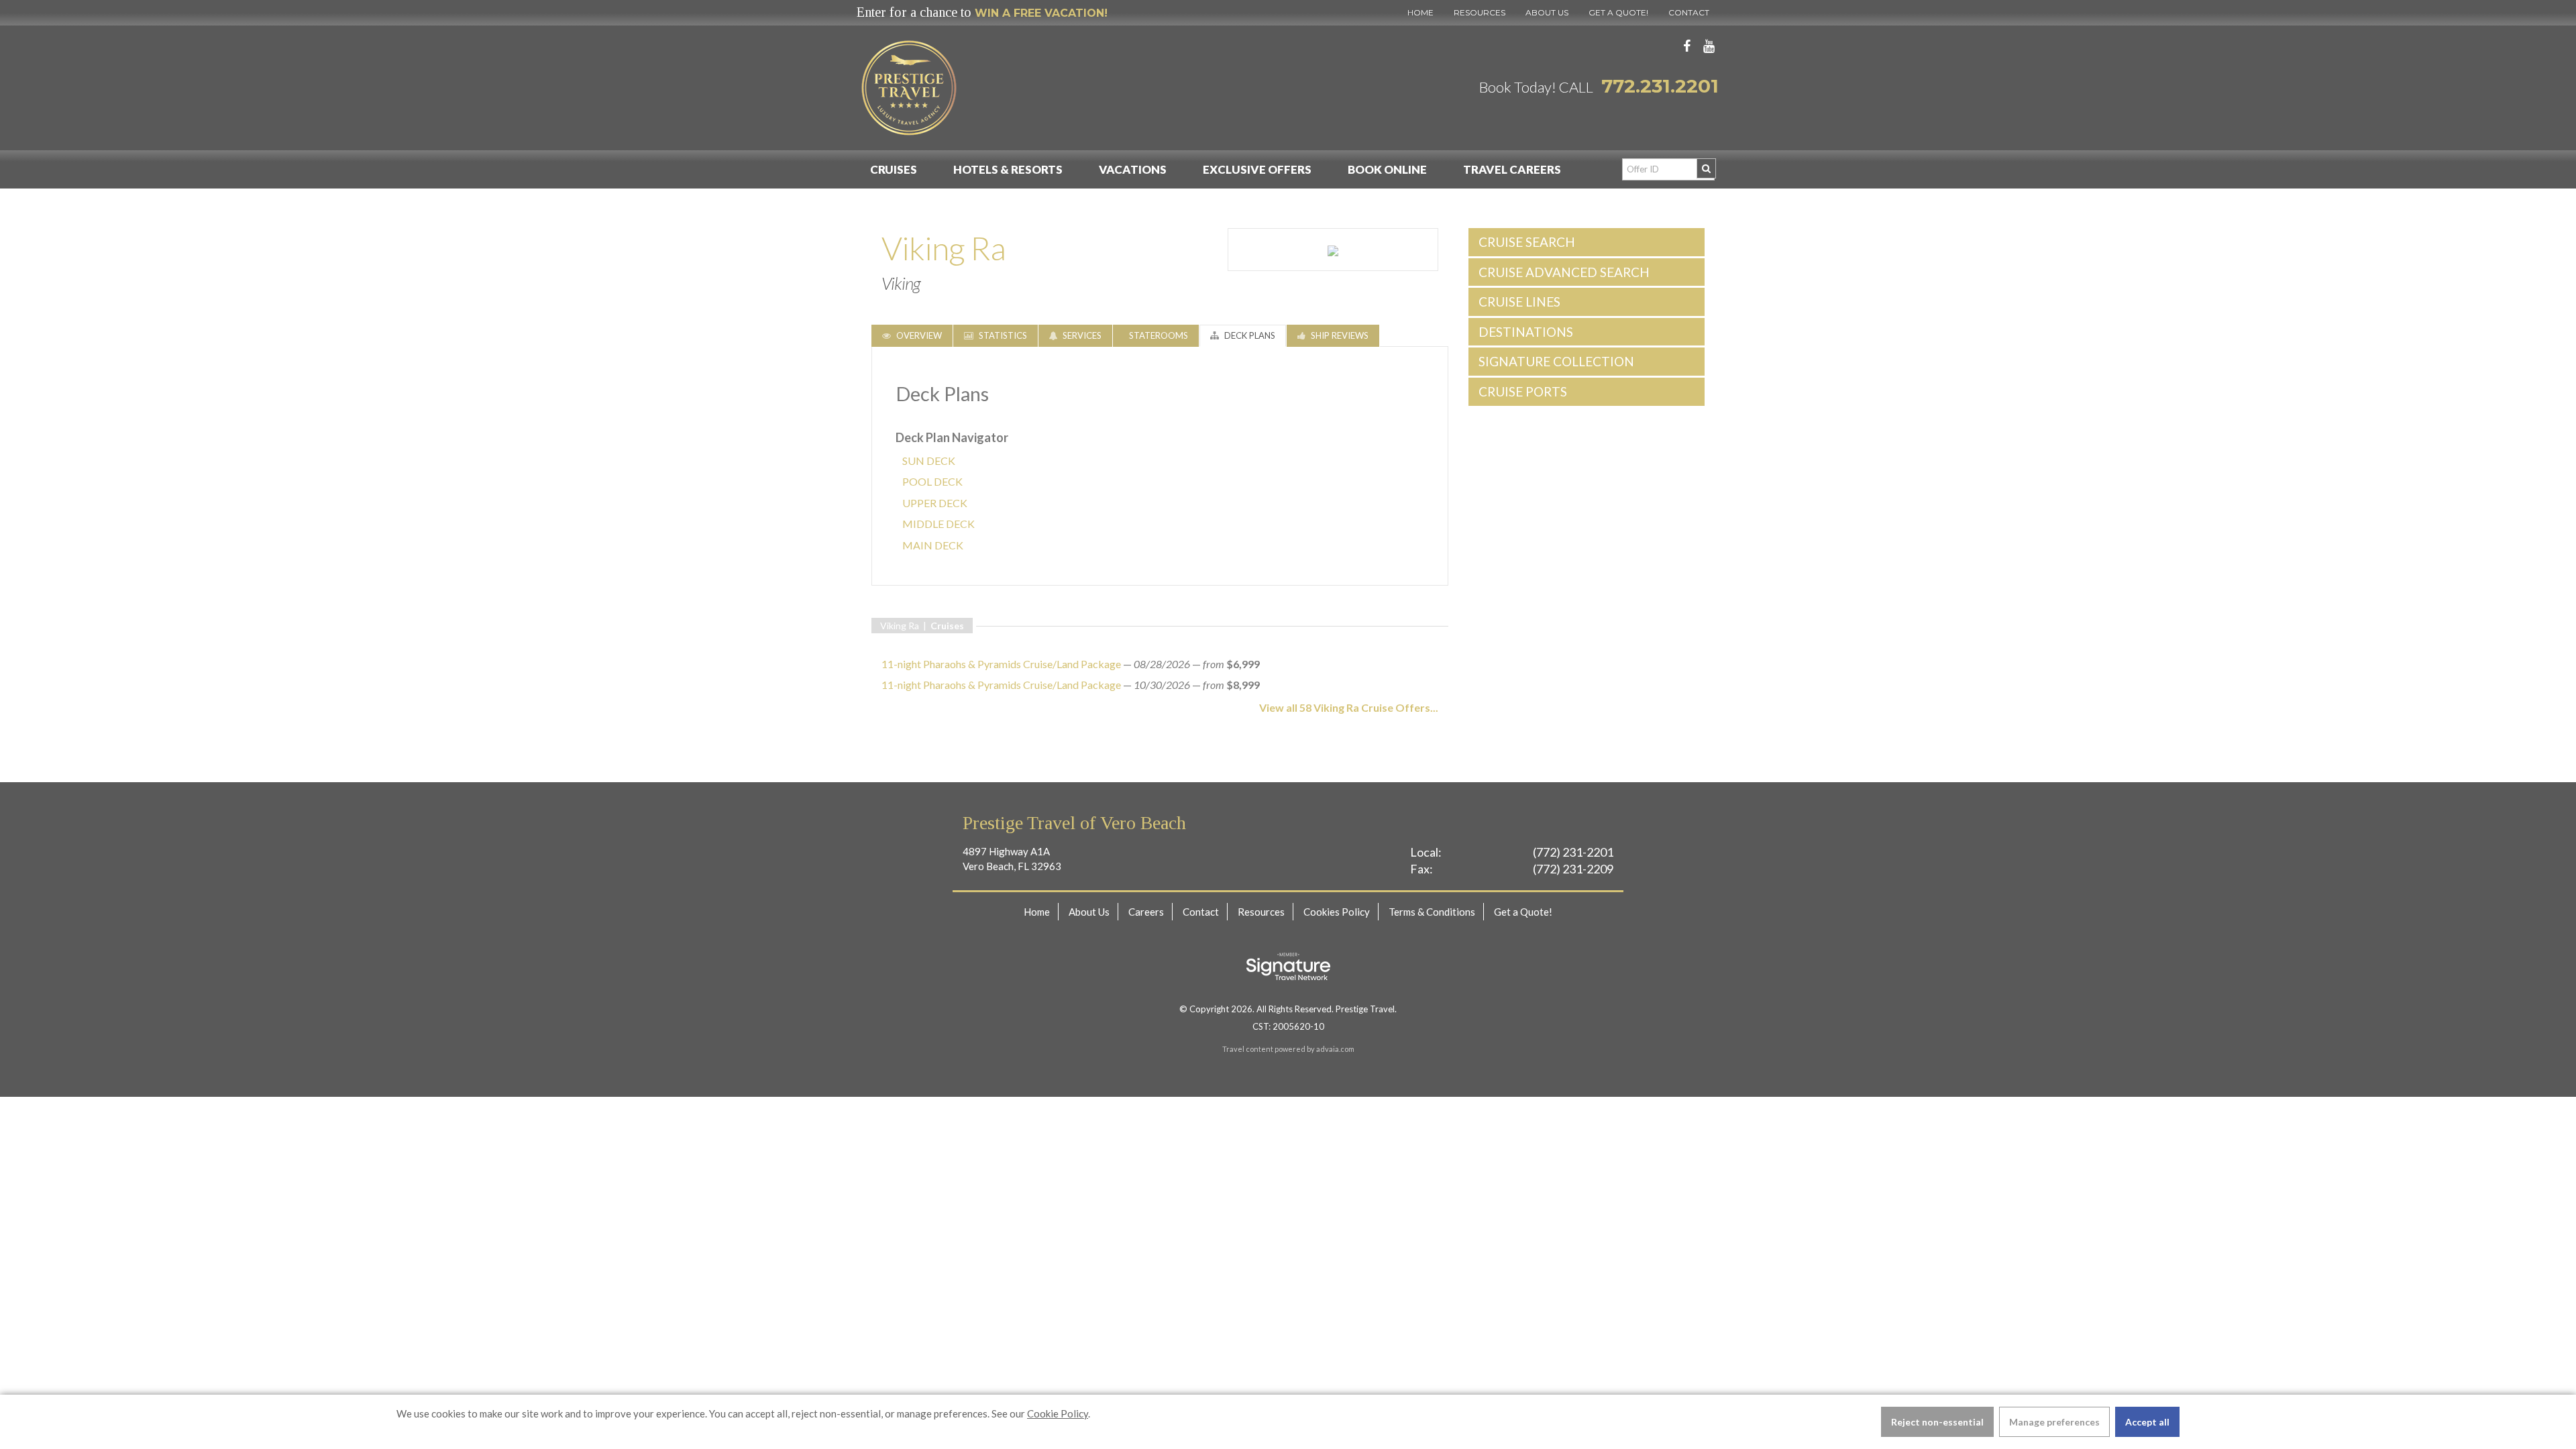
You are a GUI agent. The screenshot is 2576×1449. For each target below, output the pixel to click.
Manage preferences (2054, 1422)
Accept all (2147, 1422)
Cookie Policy (1058, 1413)
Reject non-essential (1937, 1422)
